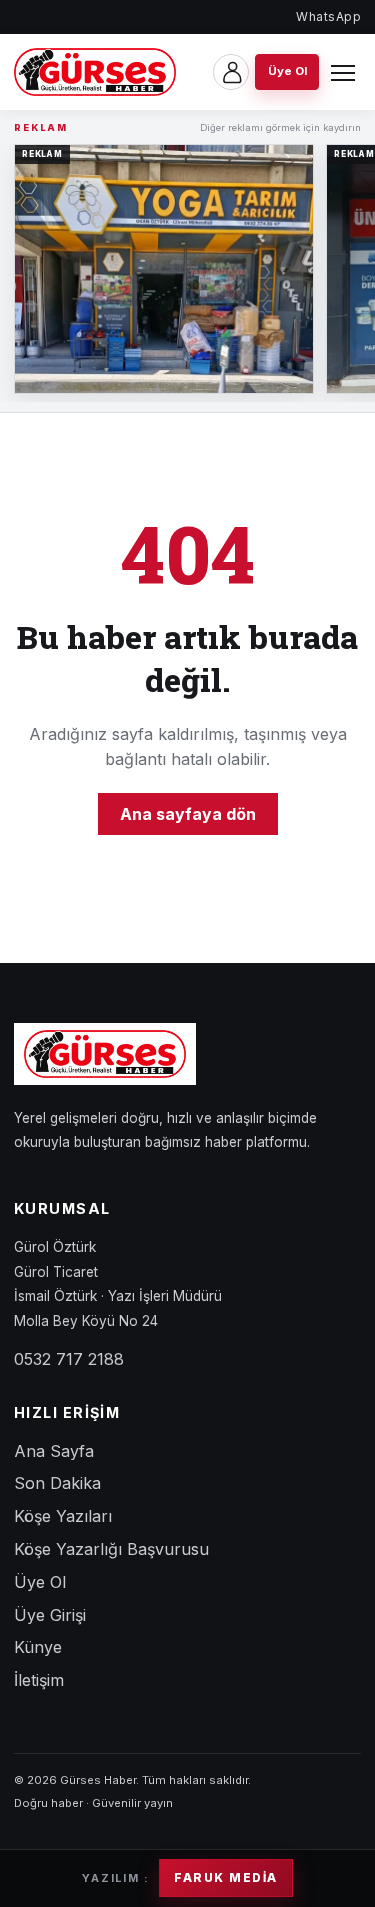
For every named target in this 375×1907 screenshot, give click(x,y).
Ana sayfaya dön (188, 814)
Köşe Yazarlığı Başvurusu (111, 1549)
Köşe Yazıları (63, 1516)
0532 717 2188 (69, 1359)
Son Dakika (57, 1483)
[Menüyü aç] (343, 72)
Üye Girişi (50, 1615)
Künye (38, 1647)
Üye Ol (40, 1582)
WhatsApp (328, 16)
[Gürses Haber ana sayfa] (95, 72)
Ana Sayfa (54, 1451)
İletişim (39, 1680)
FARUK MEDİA (226, 1878)
